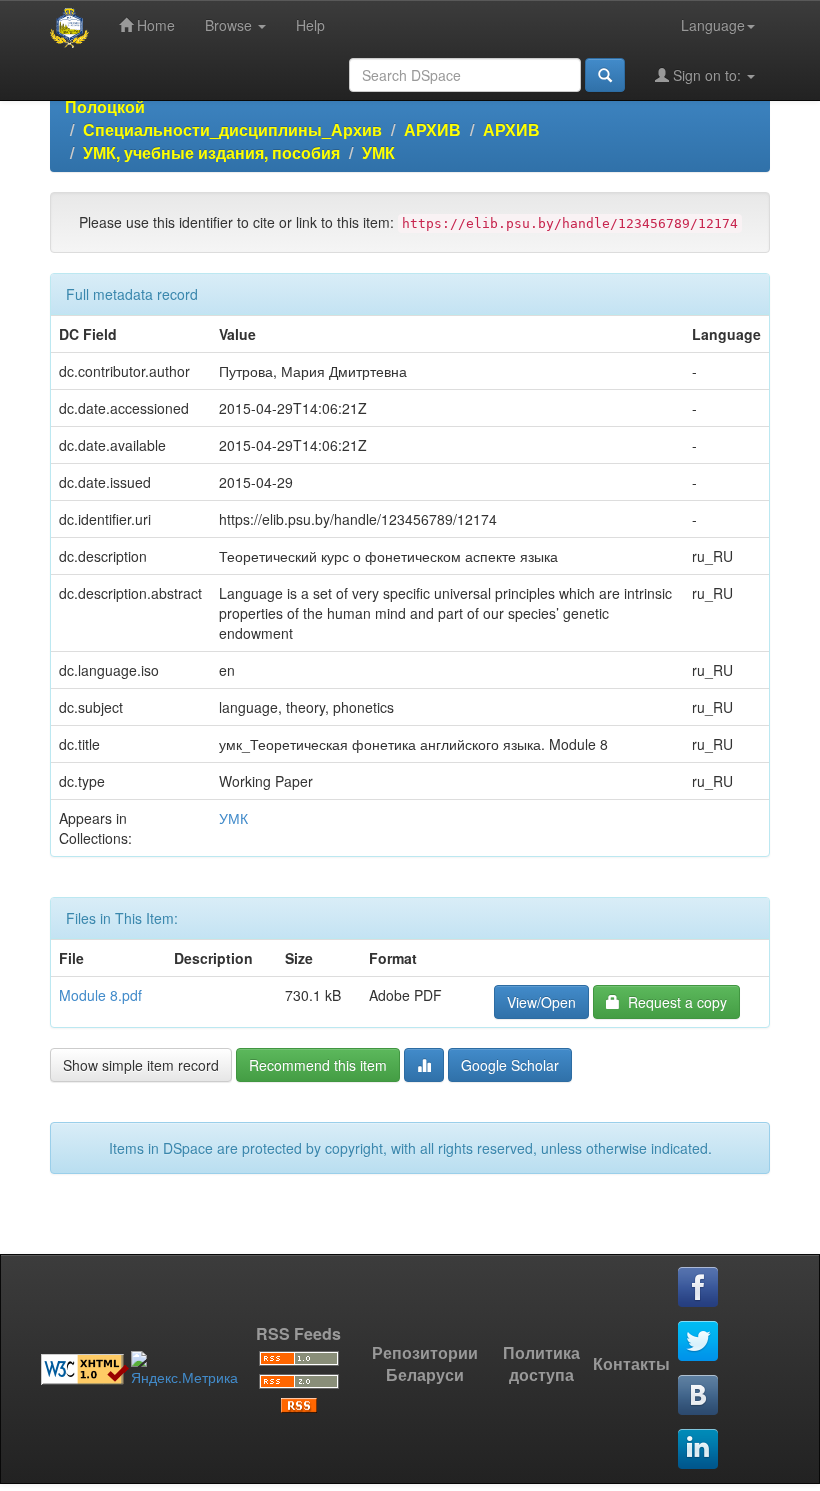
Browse (230, 25)
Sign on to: (707, 75)
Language (713, 25)
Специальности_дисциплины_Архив (232, 129)
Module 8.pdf (100, 995)
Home (154, 25)
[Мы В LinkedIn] (699, 1450)
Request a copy (673, 1002)
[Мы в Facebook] (699, 1288)
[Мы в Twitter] (699, 1342)
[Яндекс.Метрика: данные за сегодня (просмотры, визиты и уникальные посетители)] (184, 1369)
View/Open (541, 1002)
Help (310, 25)
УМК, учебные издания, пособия (211, 152)
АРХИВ (432, 129)
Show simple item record (141, 1065)
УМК (378, 152)
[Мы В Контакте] (699, 1396)
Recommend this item (318, 1065)
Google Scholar (510, 1065)
